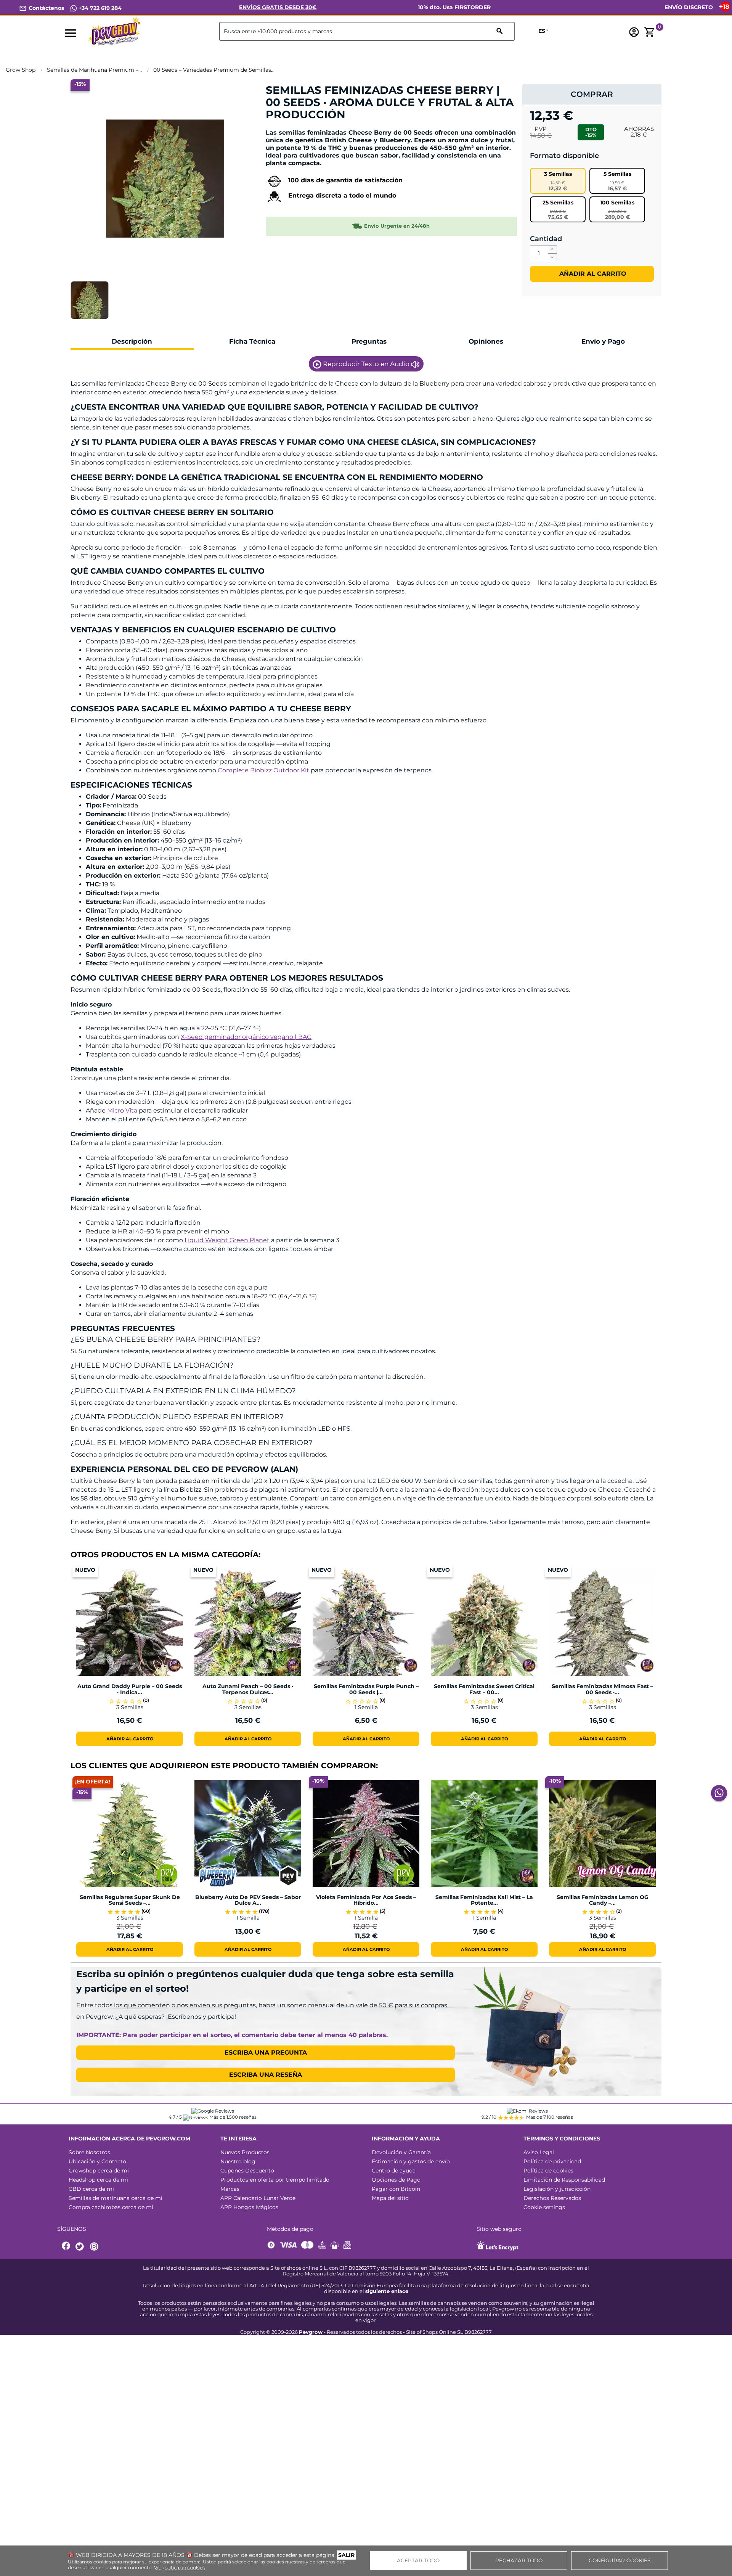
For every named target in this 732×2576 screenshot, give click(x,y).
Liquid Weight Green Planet (227, 1240)
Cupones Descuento (247, 2171)
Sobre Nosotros (89, 2152)
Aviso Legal (539, 2152)
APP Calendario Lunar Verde (258, 2198)
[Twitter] (81, 2247)
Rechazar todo (519, 2560)
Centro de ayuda (394, 2171)
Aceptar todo (418, 2560)
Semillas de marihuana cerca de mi (116, 2198)
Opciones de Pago (396, 2180)
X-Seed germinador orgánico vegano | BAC (246, 1037)
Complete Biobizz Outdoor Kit (263, 770)
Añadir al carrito (592, 274)
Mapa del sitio (390, 2198)
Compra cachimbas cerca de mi (111, 2207)
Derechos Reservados (552, 2198)
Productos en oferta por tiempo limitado (275, 2180)
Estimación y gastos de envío (411, 2161)
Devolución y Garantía (401, 2152)
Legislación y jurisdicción (557, 2189)
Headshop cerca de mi (98, 2180)
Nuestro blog (238, 2161)
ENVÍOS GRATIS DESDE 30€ (278, 7)
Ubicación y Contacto (97, 2161)
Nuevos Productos (245, 2152)
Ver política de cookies (179, 2567)
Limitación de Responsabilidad (564, 2180)
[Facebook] (66, 2247)
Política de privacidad (552, 2161)
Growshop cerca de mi (99, 2171)
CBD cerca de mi (91, 2189)
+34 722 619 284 (99, 8)
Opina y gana (289, 128)
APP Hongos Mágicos (249, 2207)
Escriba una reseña (266, 2075)
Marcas (230, 2189)
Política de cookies (548, 2171)
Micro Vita (122, 1110)
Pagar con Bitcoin (396, 2189)
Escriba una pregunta (266, 2053)
